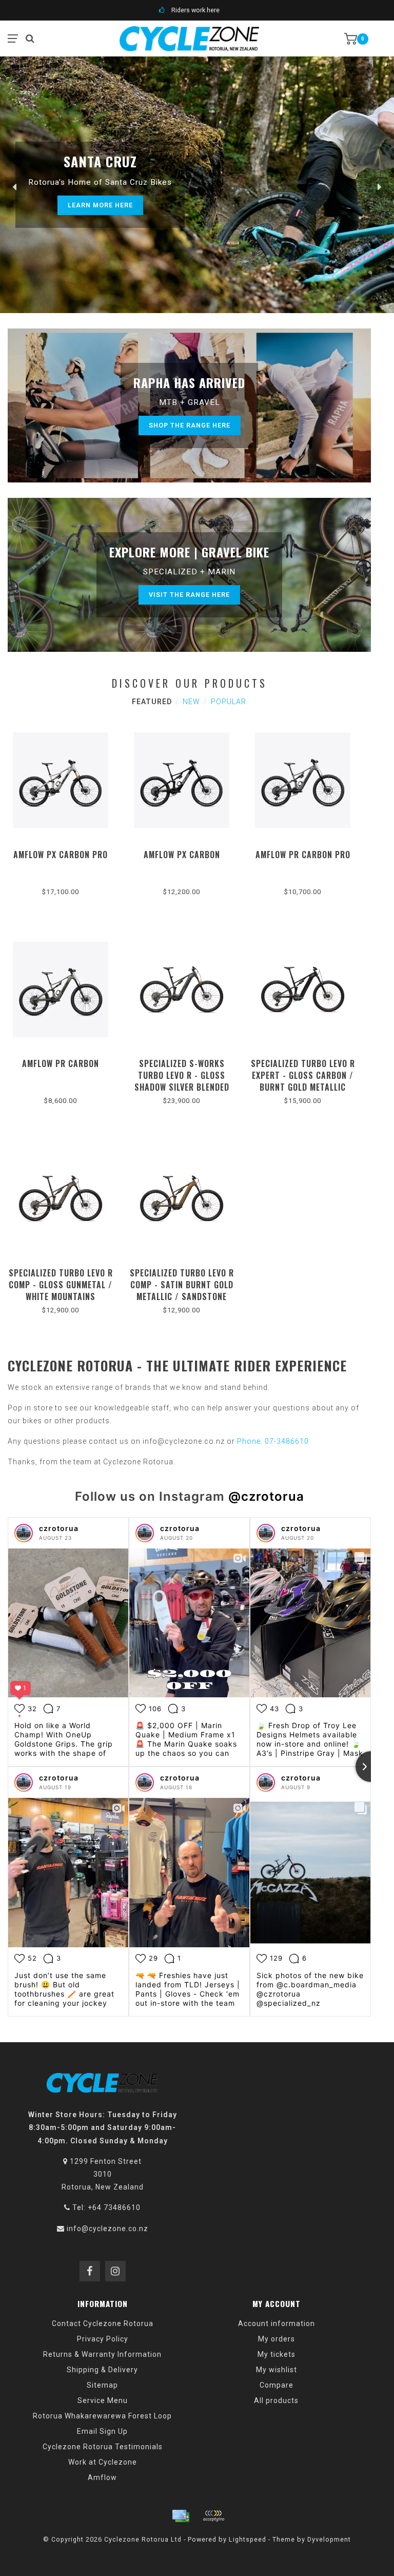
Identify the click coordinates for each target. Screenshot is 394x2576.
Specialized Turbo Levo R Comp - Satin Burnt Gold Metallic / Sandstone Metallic (182, 1291)
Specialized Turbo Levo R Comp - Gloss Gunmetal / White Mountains (61, 1285)
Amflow (102, 2477)
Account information (277, 2323)
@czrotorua (266, 1496)
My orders (277, 2339)
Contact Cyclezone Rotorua (103, 2323)
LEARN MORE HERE (100, 205)
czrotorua (59, 1528)
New (191, 702)
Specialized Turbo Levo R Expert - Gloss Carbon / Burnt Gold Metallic (303, 1075)
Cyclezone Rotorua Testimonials (103, 2447)
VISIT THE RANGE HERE (189, 595)
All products (276, 2400)
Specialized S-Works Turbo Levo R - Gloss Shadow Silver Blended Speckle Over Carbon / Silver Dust (182, 1087)
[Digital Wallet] (213, 2516)
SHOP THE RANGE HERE (190, 425)
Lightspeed (248, 2539)
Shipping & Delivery (102, 2370)
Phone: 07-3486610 (273, 1441)
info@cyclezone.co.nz (107, 2229)
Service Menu (103, 2400)
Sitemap (102, 2385)
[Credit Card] (181, 2516)
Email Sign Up (102, 2431)
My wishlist (277, 2370)
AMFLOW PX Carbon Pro (61, 855)
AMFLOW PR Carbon (61, 1063)
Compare (277, 2385)
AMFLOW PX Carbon (182, 855)
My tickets (277, 2354)
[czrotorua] (24, 1533)
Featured (152, 702)
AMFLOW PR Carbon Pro (303, 855)
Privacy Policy (103, 2339)
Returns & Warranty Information (102, 2354)
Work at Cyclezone (103, 2462)
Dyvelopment (329, 2539)
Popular (229, 702)
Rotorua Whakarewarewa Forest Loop (102, 2416)
